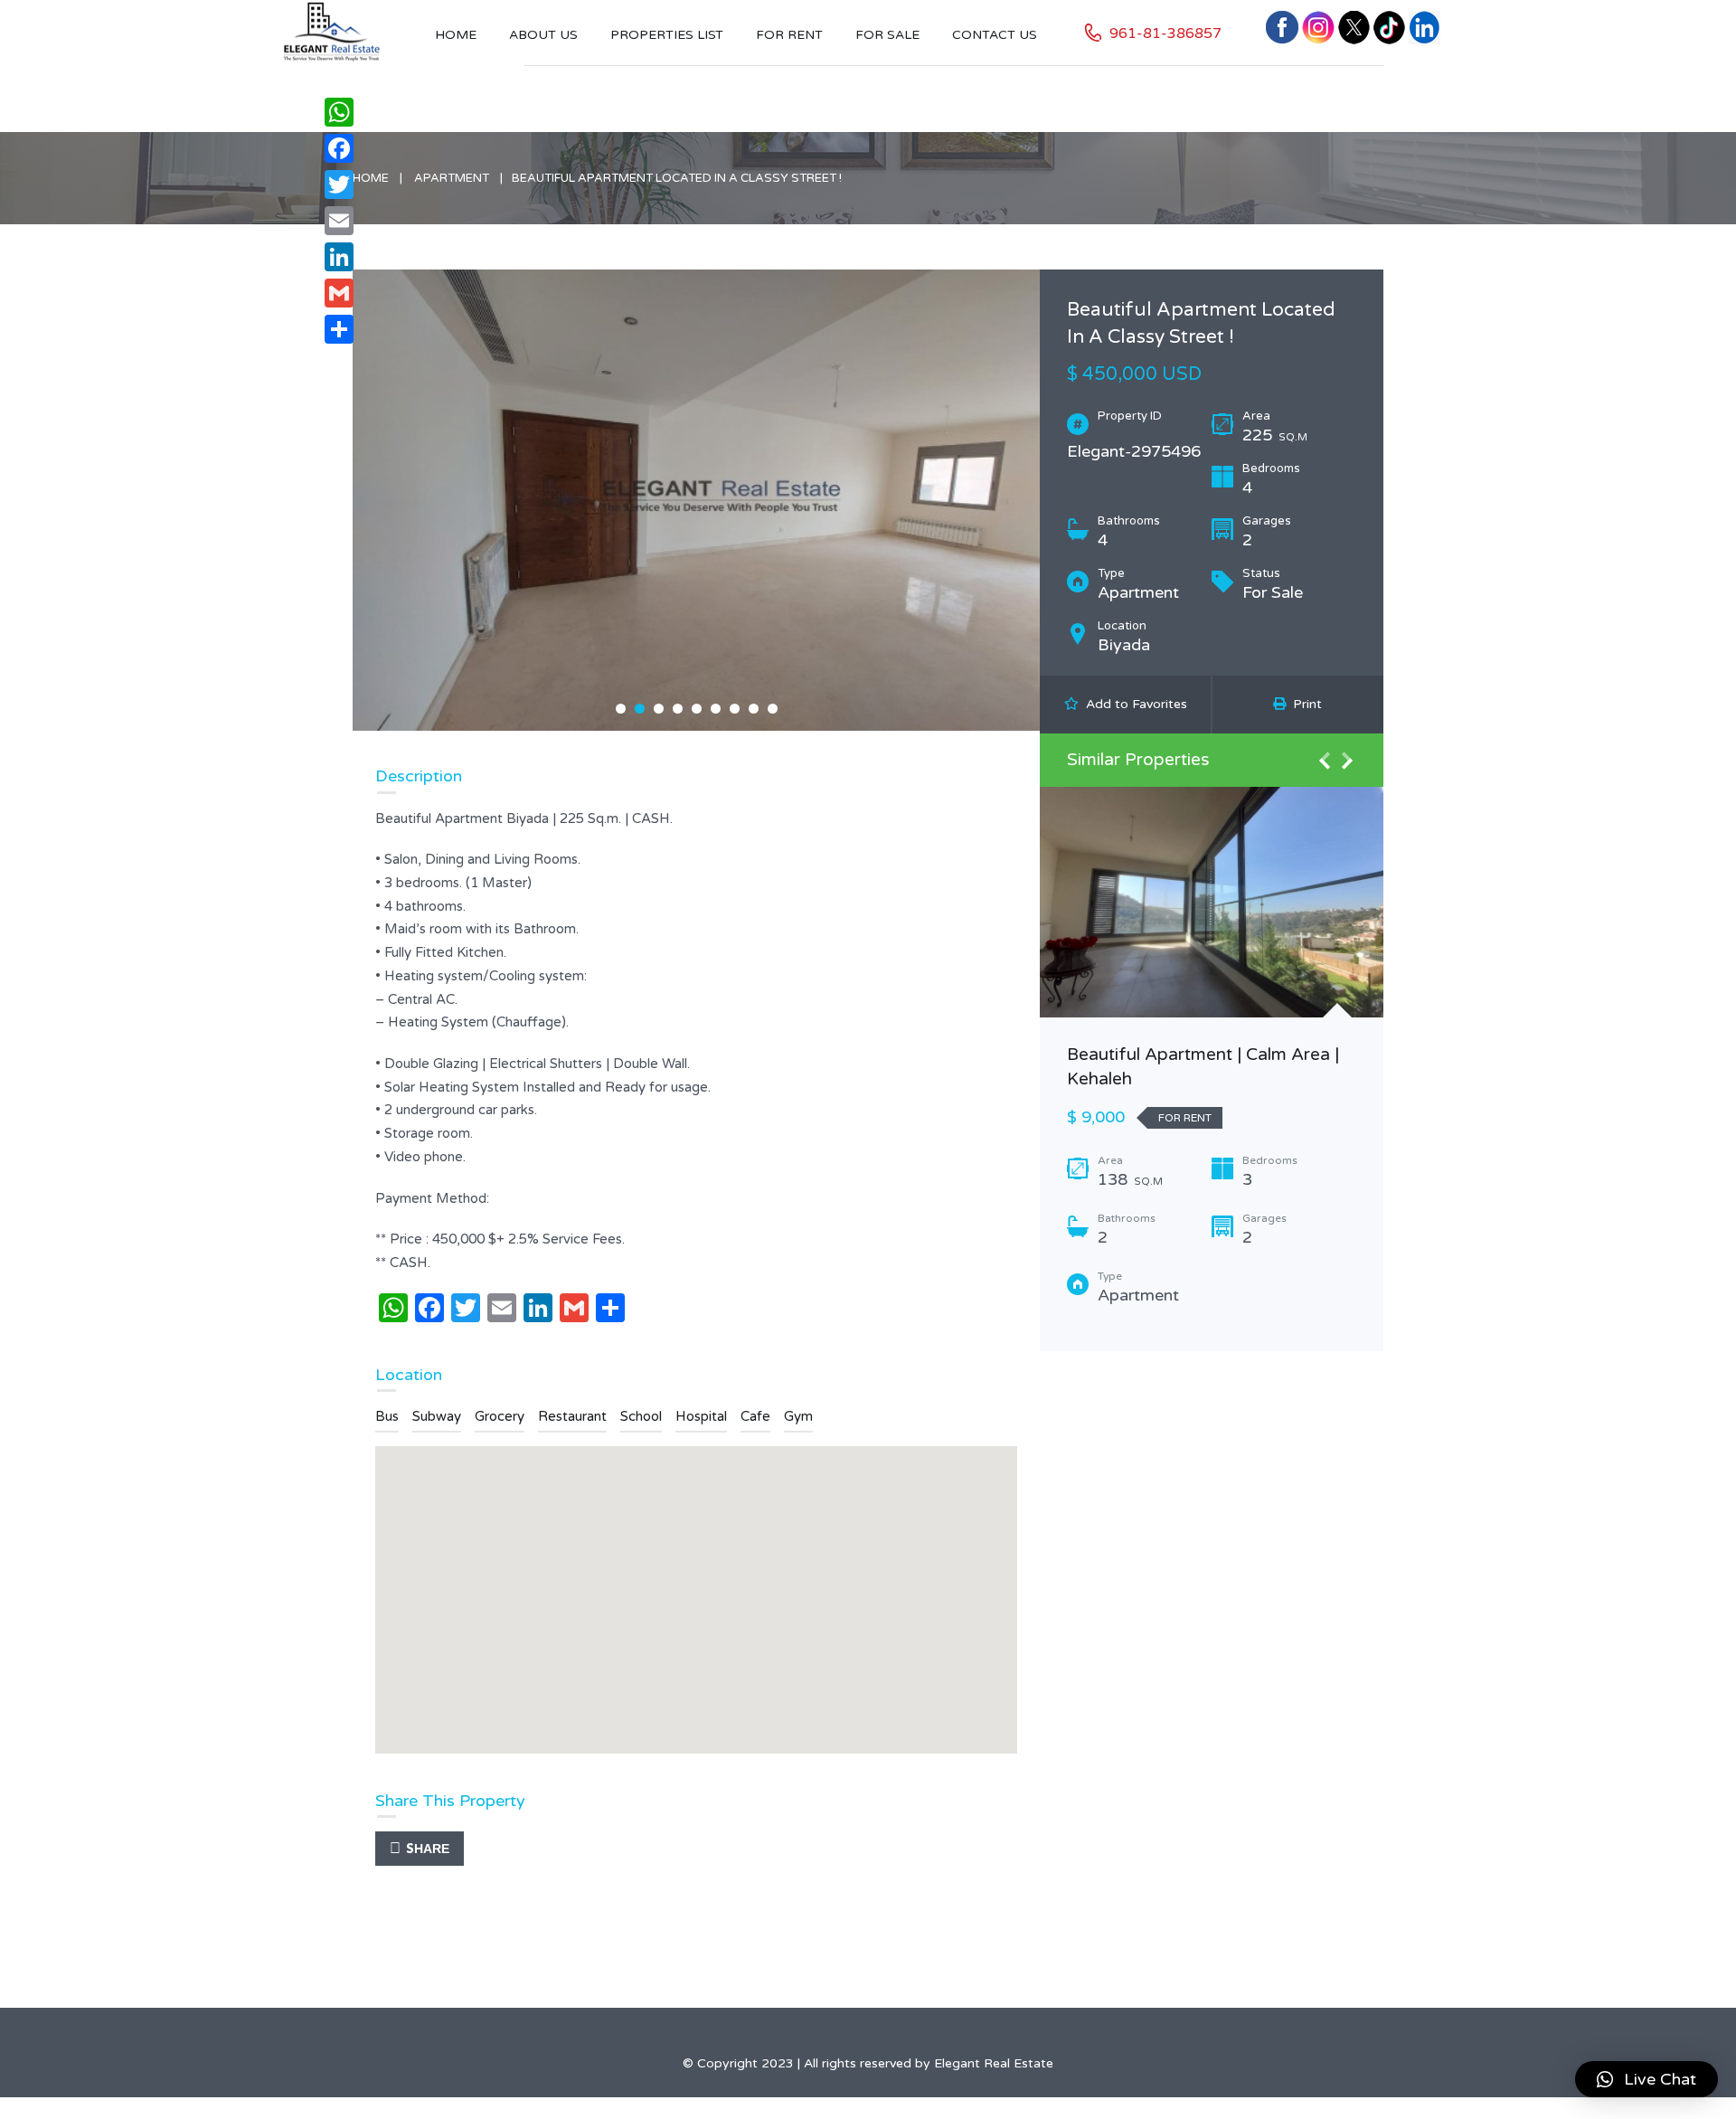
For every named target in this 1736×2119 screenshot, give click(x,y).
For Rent (789, 35)
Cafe (755, 1416)
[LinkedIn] (339, 257)
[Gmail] (339, 293)
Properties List (667, 35)
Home (456, 35)
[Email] (339, 221)
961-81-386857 (1165, 33)
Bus (387, 1416)
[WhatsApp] (339, 112)
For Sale (887, 35)
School (641, 1416)
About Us (543, 35)
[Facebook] (339, 148)
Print (1304, 704)
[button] (1646, 2079)
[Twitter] (339, 184)
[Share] (339, 329)
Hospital (701, 1416)
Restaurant (572, 1416)
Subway (437, 1416)
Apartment (452, 178)
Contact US (995, 35)
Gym (798, 1416)
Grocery (500, 1416)
